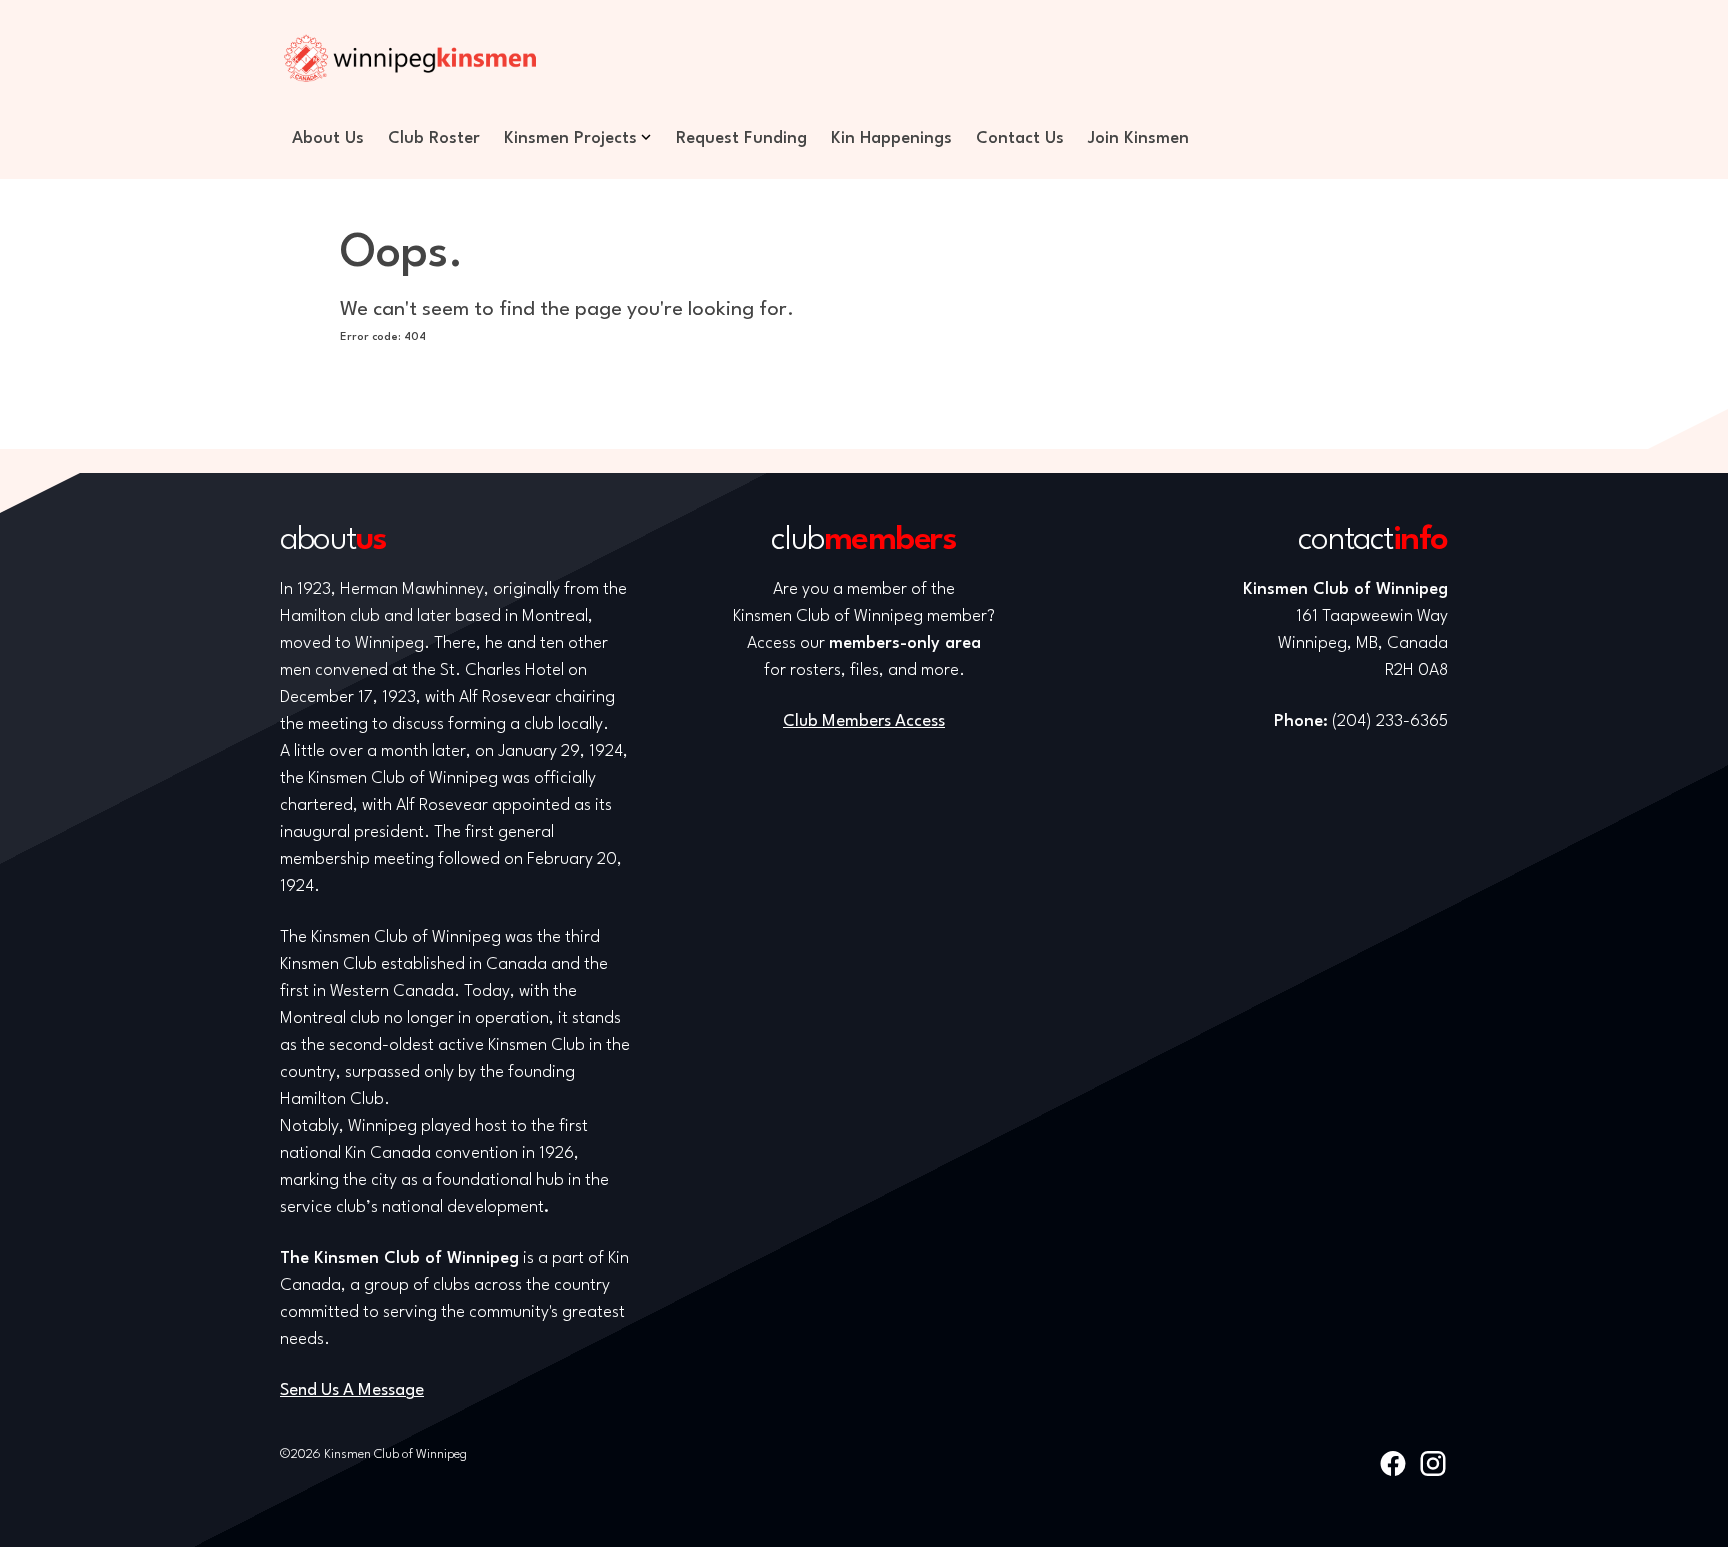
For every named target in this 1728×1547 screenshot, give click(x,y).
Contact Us (1020, 138)
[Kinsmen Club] (410, 58)
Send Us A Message (352, 1390)
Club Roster (434, 138)
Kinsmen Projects (570, 138)
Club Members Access (864, 721)
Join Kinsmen (1138, 138)
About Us (328, 138)
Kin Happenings (891, 138)
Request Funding (741, 138)
